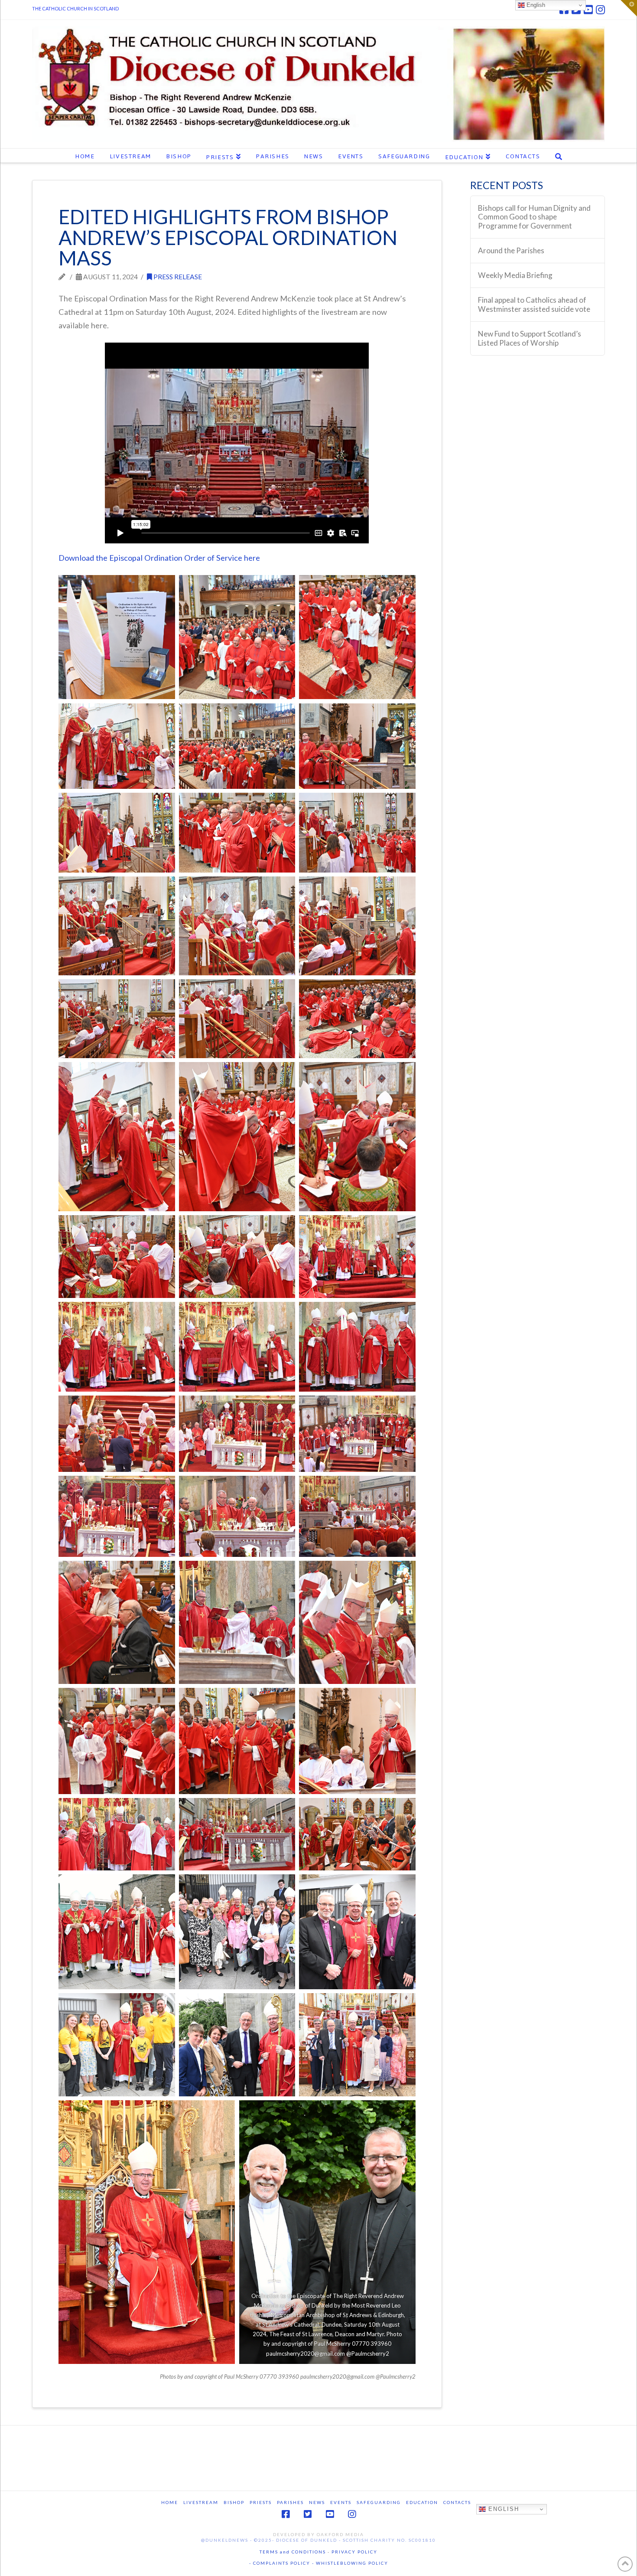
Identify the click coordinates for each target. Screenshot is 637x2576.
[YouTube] (588, 10)
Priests (261, 2502)
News (317, 2502)
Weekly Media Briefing (515, 275)
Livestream (201, 2502)
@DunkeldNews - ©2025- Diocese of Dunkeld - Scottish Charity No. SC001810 (318, 2540)
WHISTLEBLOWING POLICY (351, 2563)
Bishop (234, 2502)
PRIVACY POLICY (354, 2552)
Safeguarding (379, 2502)
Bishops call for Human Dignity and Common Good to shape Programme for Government (534, 217)
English (502, 2509)
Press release (177, 277)
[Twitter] (308, 2514)
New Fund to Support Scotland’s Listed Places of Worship (530, 338)
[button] (629, 8)
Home (170, 2502)
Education (422, 2502)
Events (341, 2502)
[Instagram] (600, 10)
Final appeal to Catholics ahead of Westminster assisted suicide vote (534, 305)
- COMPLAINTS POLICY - (282, 2563)
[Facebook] (286, 2514)
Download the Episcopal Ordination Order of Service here (159, 558)
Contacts (457, 2502)
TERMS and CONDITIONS (293, 2552)
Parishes (290, 2502)
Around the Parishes (511, 251)
